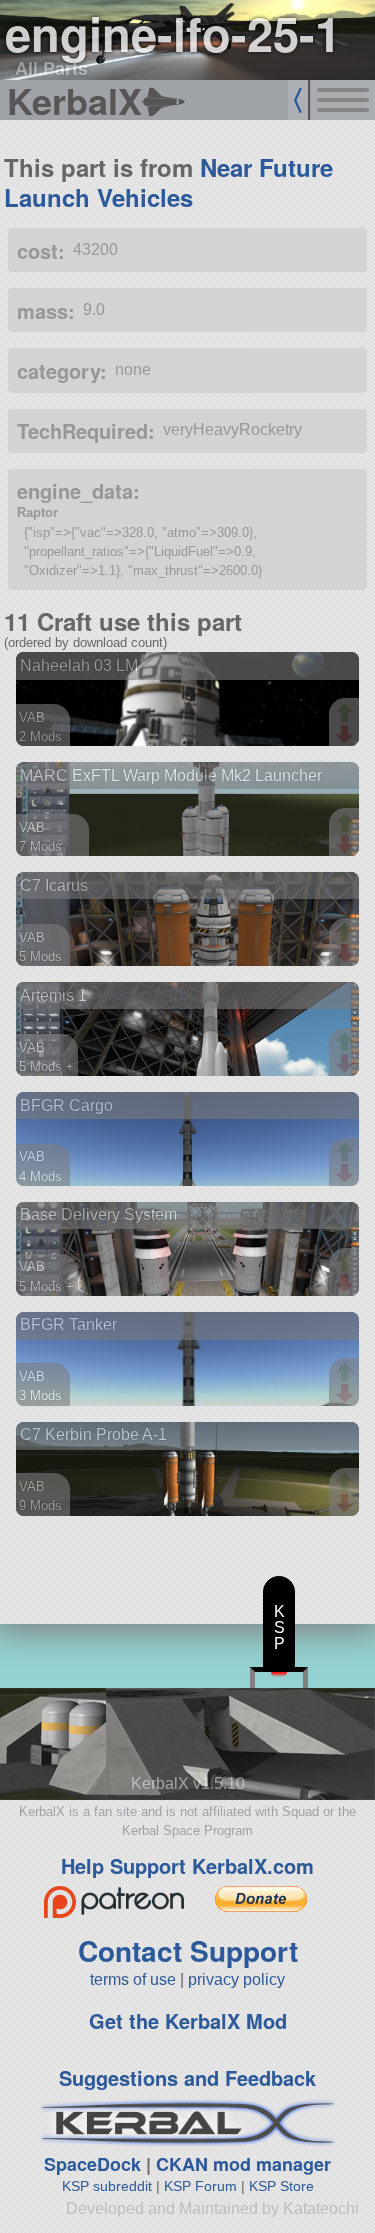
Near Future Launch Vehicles (168, 182)
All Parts (51, 68)
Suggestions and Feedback (187, 2077)
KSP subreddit (107, 2186)
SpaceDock (92, 2164)
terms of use (133, 1979)
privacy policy (236, 1979)
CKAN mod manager (243, 2164)
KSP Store (281, 2186)
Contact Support (188, 1950)
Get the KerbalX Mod (188, 2020)
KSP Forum (200, 2186)
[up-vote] (347, 715)
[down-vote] (347, 735)
